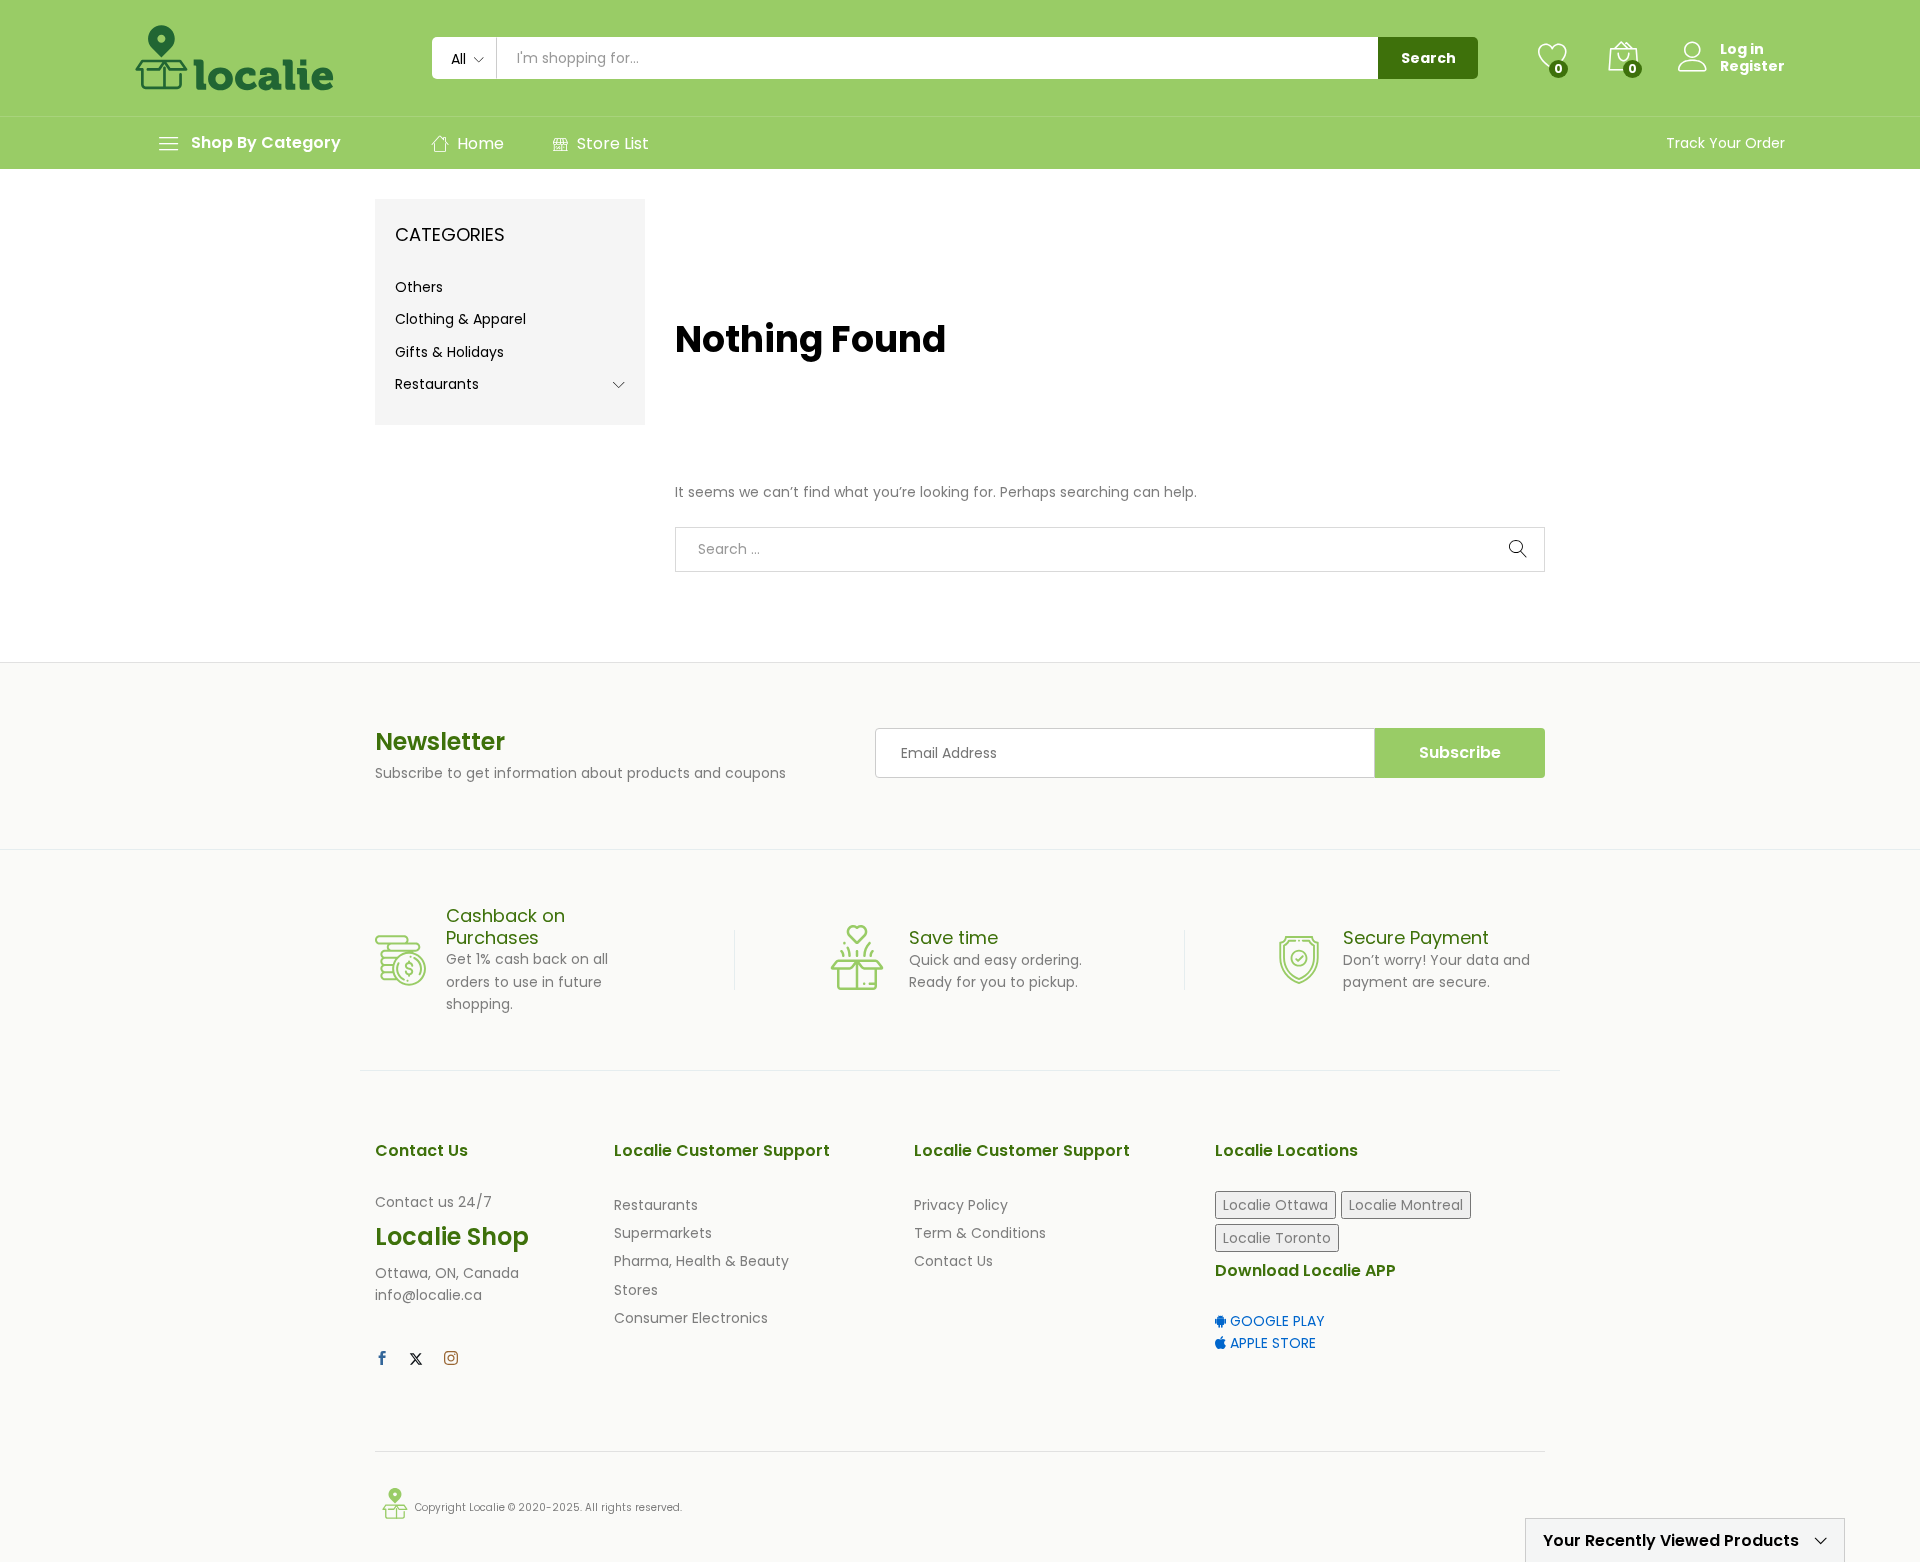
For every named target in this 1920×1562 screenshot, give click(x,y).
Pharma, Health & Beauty (701, 1261)
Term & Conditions (980, 1233)
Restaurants (437, 384)
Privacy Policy (961, 1205)
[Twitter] (416, 1359)
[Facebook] (382, 1359)
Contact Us (953, 1261)
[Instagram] (451, 1359)
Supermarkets (663, 1233)
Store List (613, 143)
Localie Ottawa (1275, 1205)
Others (419, 287)
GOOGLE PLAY (1275, 1321)
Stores (636, 1290)
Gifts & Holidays (449, 352)
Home (480, 143)
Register (1752, 66)
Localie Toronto (1277, 1238)
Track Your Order (1725, 143)
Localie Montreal (1406, 1205)
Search (1428, 58)
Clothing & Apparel (460, 319)
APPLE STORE (1271, 1343)
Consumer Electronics (691, 1318)
